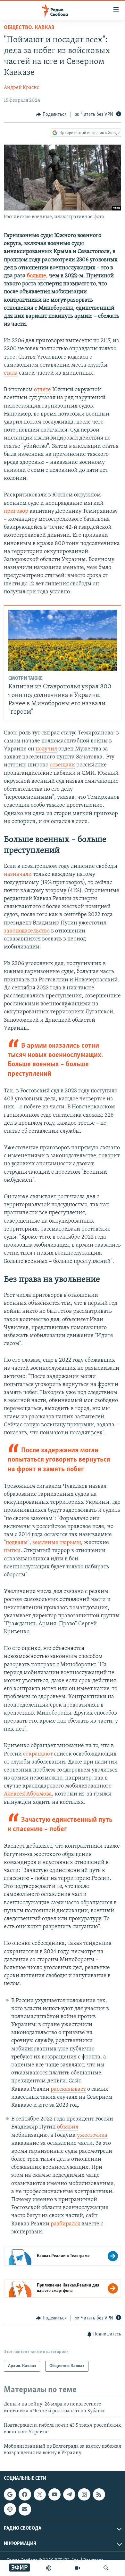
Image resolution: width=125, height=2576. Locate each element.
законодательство (27, 931)
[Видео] (78, 2568)
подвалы (17, 1543)
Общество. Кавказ (29, 28)
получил (46, 749)
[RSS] (99, 2494)
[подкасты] (49, 2568)
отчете (42, 390)
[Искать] (106, 2568)
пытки (12, 1551)
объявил (68, 2127)
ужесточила (92, 2136)
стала (11, 373)
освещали (62, 765)
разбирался (65, 2224)
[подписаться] (25, 2509)
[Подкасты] (10, 2509)
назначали (18, 875)
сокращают (38, 1754)
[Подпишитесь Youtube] (54, 2494)
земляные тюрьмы (57, 1543)
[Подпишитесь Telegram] (69, 2494)
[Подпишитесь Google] (10, 2494)
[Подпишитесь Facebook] (25, 2494)
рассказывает (68, 2089)
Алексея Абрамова (28, 1794)
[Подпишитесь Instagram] (84, 2494)
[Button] (51, 115)
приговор (16, 511)
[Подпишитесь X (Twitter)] (40, 2494)
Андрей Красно (22, 88)
